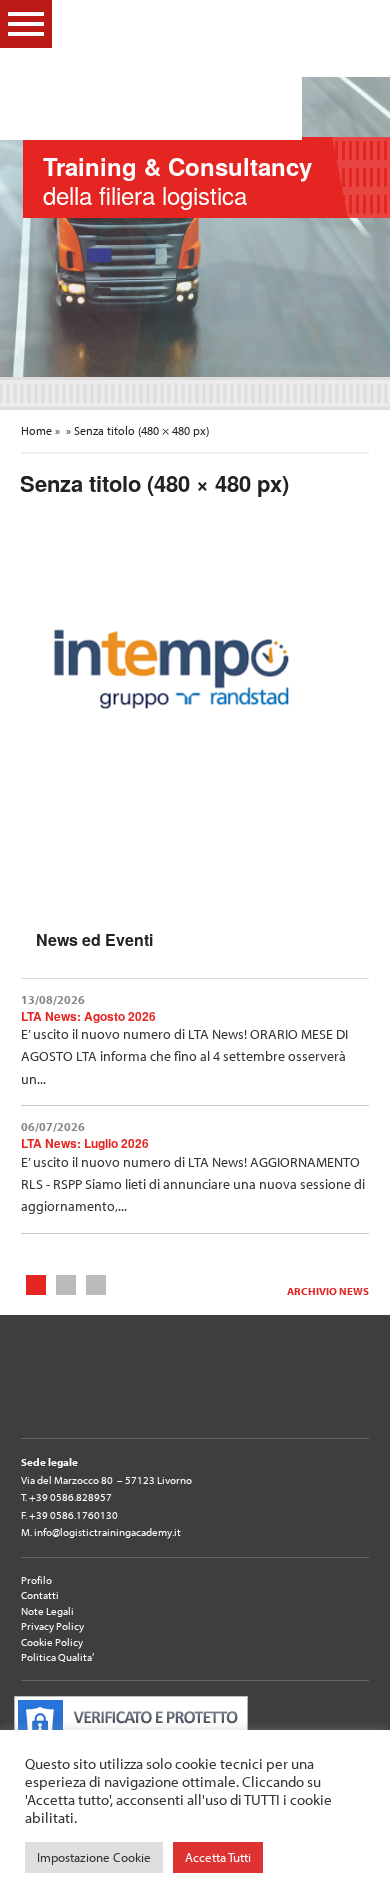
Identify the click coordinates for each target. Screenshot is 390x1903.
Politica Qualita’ (57, 1657)
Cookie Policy (52, 1642)
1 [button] (36, 1283)
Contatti (40, 1595)
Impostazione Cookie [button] (94, 1857)
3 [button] (96, 1283)
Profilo (36, 1580)
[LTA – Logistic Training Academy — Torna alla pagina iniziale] (182, 70)
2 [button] (66, 1283)
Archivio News (328, 1291)
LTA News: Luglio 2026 (85, 1143)
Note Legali (47, 1611)
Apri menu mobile (26, 24)
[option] (195, 227)
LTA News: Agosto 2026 (88, 1016)
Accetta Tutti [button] (218, 1857)
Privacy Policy (52, 1626)
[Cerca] (359, 23)
